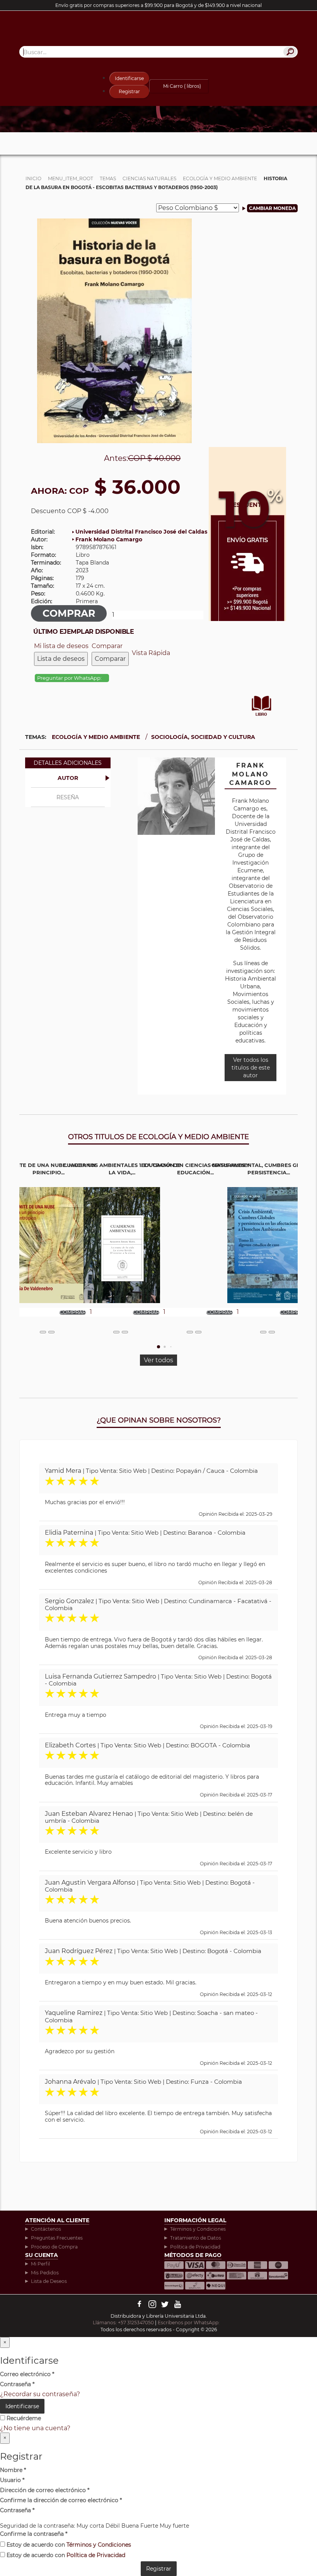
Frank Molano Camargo (109, 539)
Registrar (129, 91)
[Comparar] (51, 1332)
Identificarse (129, 78)
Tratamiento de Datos (196, 2238)
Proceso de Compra (54, 2247)
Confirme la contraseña (34, 2534)
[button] (158, 1347)
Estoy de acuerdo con (68, 2545)
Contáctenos (46, 2229)
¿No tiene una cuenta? (35, 2428)
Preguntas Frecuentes (57, 2238)
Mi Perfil (40, 2264)
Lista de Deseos (49, 2281)
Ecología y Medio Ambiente (96, 737)
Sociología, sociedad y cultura (203, 737)
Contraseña (17, 2384)
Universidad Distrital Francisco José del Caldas (141, 532)
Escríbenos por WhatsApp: (189, 2323)
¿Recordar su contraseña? (40, 2394)
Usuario (12, 2480)
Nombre (13, 2470)
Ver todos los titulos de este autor (251, 1068)
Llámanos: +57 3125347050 (123, 2323)
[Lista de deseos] (43, 1332)
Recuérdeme (23, 2418)
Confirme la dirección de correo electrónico (61, 2500)
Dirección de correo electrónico (45, 2490)
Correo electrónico (27, 2374)
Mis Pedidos (45, 2273)
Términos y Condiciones (198, 2229)
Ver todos (158, 1360)
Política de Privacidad (195, 2247)
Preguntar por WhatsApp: (70, 678)
